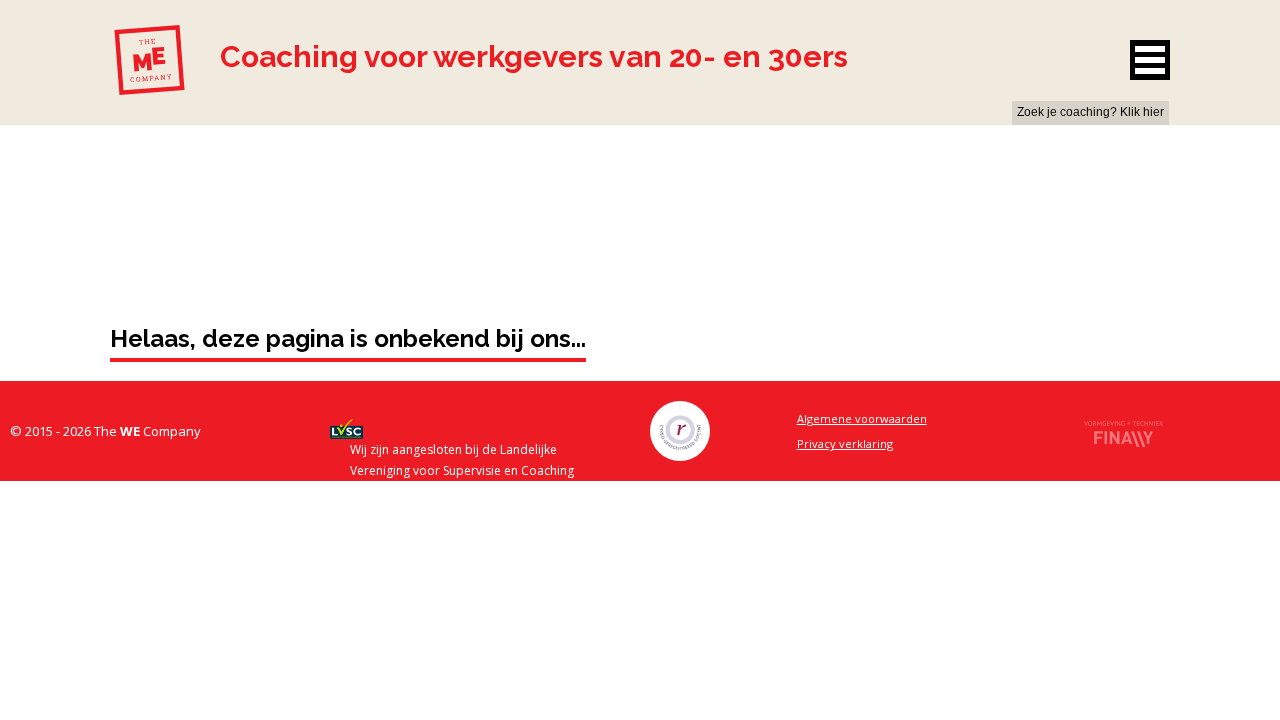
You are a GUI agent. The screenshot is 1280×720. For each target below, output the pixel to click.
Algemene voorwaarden (862, 418)
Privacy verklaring (845, 443)
